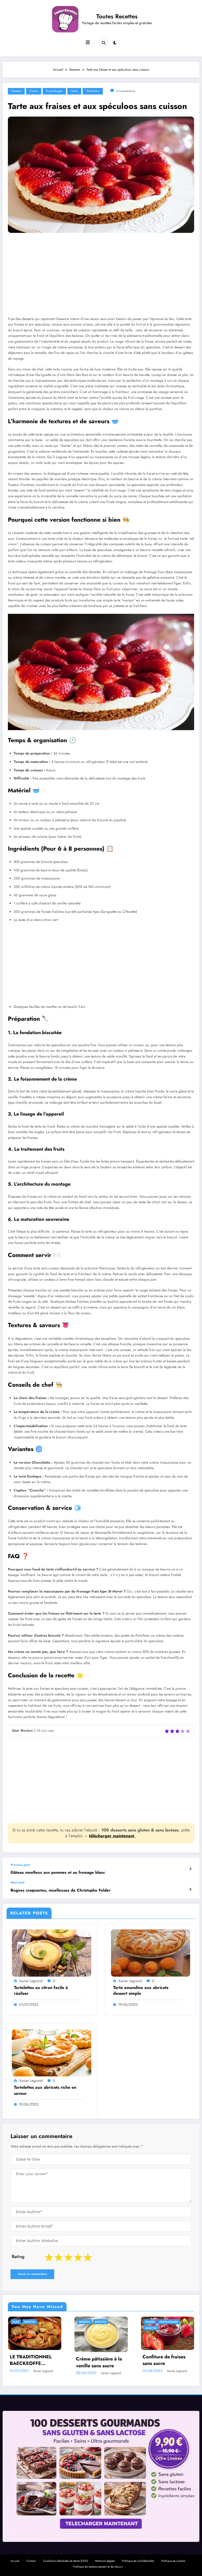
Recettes (18, 2328)
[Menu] (88, 43)
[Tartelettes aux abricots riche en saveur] (52, 2053)
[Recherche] (104, 43)
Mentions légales (105, 2559)
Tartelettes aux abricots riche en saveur (45, 2090)
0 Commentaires (126, 91)
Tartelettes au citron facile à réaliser (41, 1991)
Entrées (84, 2322)
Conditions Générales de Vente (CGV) (65, 2559)
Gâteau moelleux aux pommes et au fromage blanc (58, 1873)
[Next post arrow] (190, 1889)
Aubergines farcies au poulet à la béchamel (166, 2360)
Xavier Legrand (31, 1981)
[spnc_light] (115, 43)
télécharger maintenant (112, 1836)
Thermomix (93, 91)
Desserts (16, 91)
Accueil (15, 2559)
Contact (31, 2559)
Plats (149, 2322)
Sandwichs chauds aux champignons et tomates (101, 2360)
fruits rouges (54, 91)
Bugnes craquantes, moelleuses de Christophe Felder (60, 1890)
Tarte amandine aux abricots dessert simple (141, 1991)
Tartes (74, 91)
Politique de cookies (173, 2559)
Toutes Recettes (117, 16)
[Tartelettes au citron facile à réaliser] (52, 1953)
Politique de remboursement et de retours (98, 2565)
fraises (34, 91)
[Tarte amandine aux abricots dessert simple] (151, 1953)
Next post (17, 1882)
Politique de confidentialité (138, 2559)
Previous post (20, 1865)
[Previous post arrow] (190, 1869)
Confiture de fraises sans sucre (31, 2360)
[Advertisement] (101, 279)
